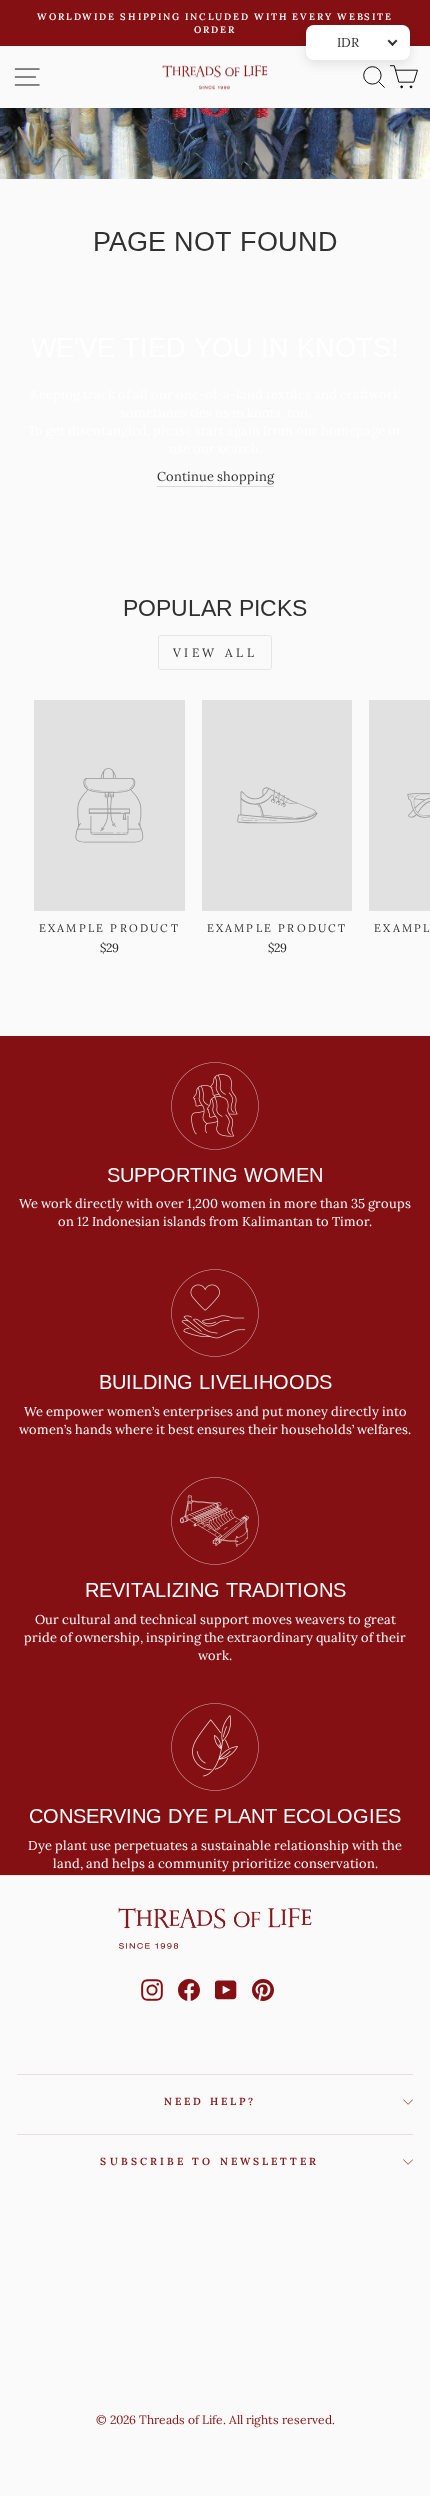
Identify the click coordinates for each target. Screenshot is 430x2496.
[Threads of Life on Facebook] (189, 2009)
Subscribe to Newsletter (209, 2161)
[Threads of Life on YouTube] (226, 2009)
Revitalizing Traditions (215, 1590)
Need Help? (210, 2101)
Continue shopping (215, 476)
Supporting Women (215, 1175)
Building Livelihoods (215, 1382)
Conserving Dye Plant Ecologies (215, 1816)
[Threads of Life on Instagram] (152, 2009)
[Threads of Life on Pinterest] (263, 2009)
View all (215, 652)
